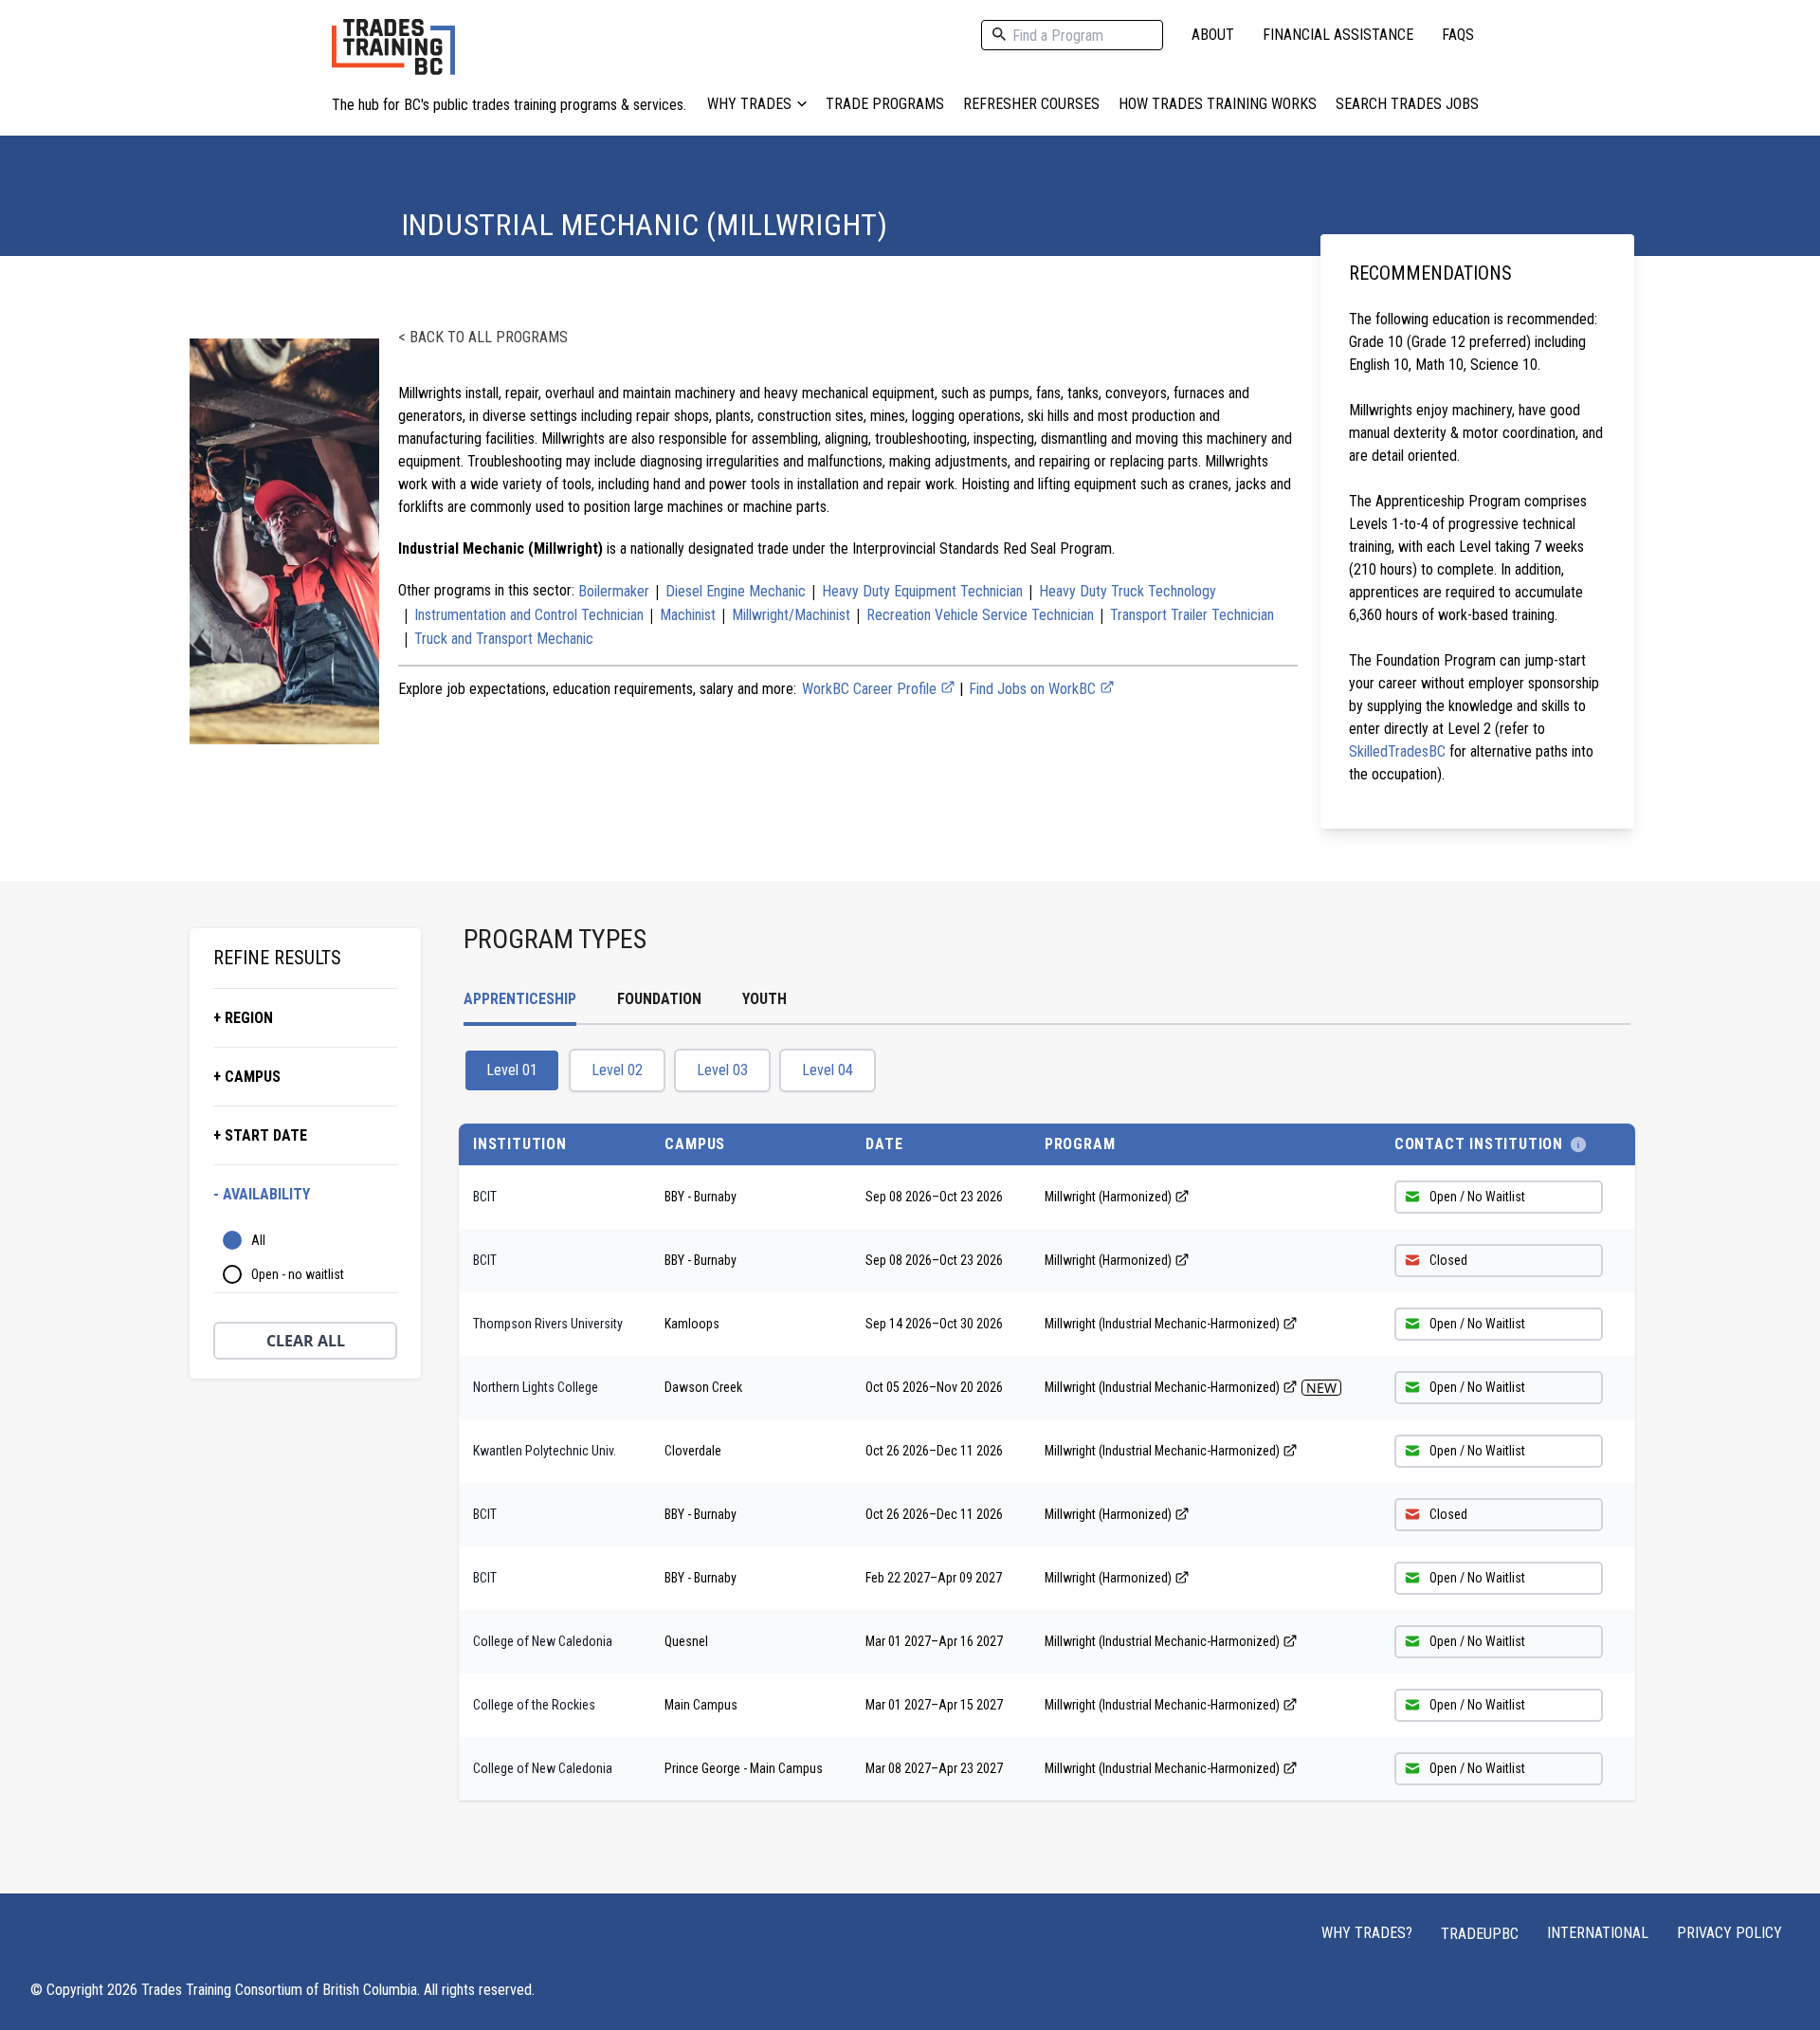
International (1598, 1933)
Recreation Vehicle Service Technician (980, 615)
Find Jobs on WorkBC (1034, 689)
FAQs (1458, 35)
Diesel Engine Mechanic (736, 591)
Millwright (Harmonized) (1108, 1197)
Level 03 (722, 1070)
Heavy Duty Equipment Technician (922, 591)
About (1213, 35)
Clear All (306, 1341)
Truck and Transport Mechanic (504, 639)
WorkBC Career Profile (871, 689)
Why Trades (749, 104)
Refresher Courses (1031, 104)
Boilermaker (614, 591)
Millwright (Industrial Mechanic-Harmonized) (1162, 1324)
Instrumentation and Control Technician (529, 615)
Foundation (659, 999)
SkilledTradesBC (1397, 751)
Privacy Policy (1729, 1933)
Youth (764, 999)
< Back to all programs (483, 337)
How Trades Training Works (1218, 104)
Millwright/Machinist (791, 615)
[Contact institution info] (1578, 1144)
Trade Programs (885, 104)
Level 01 (512, 1070)
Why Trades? (1367, 1933)
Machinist (688, 615)
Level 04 (828, 1070)
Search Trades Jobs (1407, 104)
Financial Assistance (1338, 35)
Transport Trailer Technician (1192, 615)
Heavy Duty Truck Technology (1128, 591)
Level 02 (617, 1070)
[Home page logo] (393, 56)
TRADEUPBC (1480, 1934)
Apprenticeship (520, 999)
